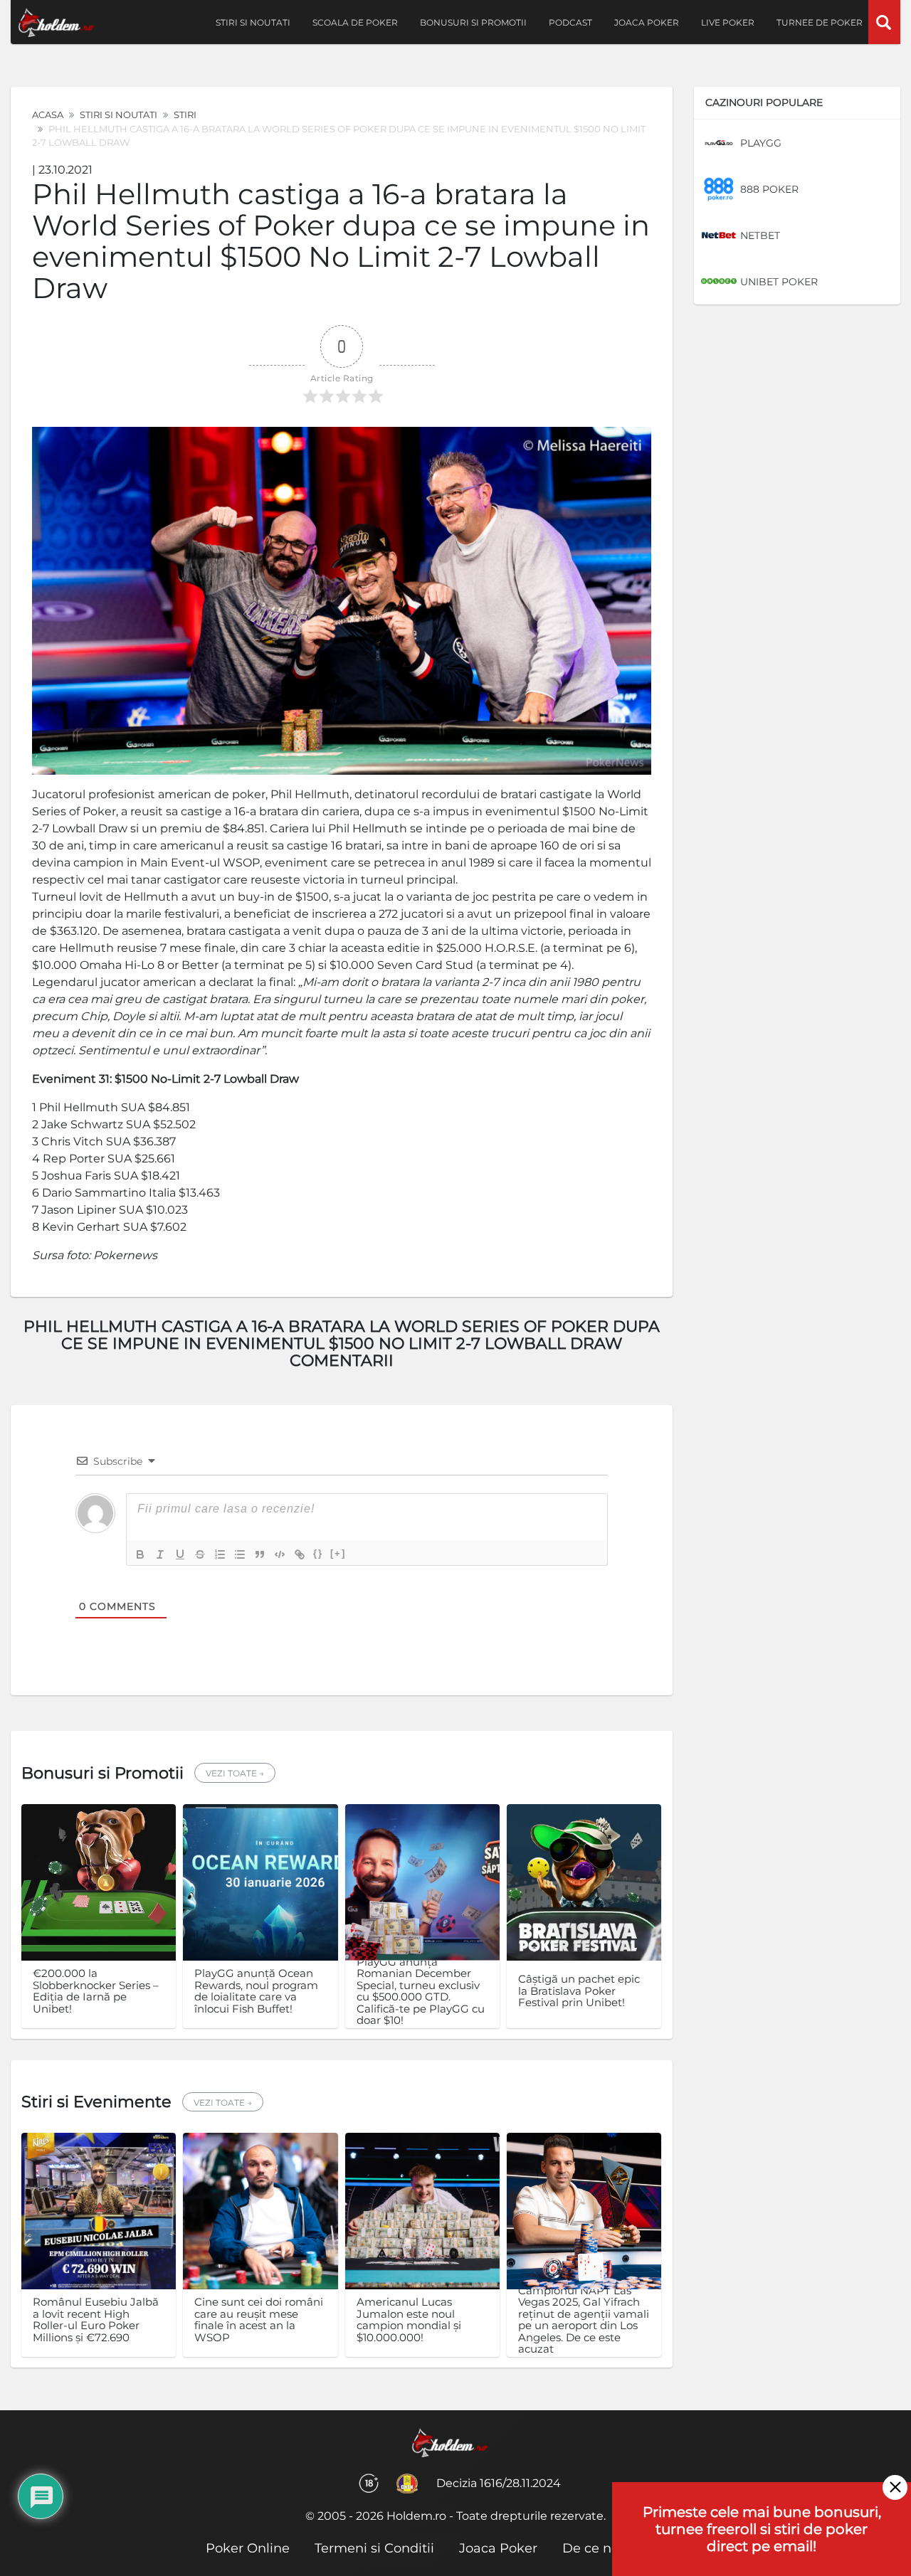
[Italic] (160, 1554)
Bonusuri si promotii (473, 22)
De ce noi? (596, 2548)
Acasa (48, 115)
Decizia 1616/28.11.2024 (499, 2483)
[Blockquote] (260, 1554)
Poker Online (248, 2548)
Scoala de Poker (355, 22)
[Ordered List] (220, 1554)
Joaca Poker (647, 22)
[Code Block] (280, 1554)
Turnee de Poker (820, 22)
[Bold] (140, 1554)
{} (318, 1553)
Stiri (185, 115)
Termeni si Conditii (374, 2548)
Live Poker (728, 22)
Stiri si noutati (253, 22)
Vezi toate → (235, 1773)
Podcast (570, 22)
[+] (338, 1553)
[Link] (300, 1554)
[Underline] (180, 1554)
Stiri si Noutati (119, 115)
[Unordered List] (240, 1554)
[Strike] (200, 1554)
